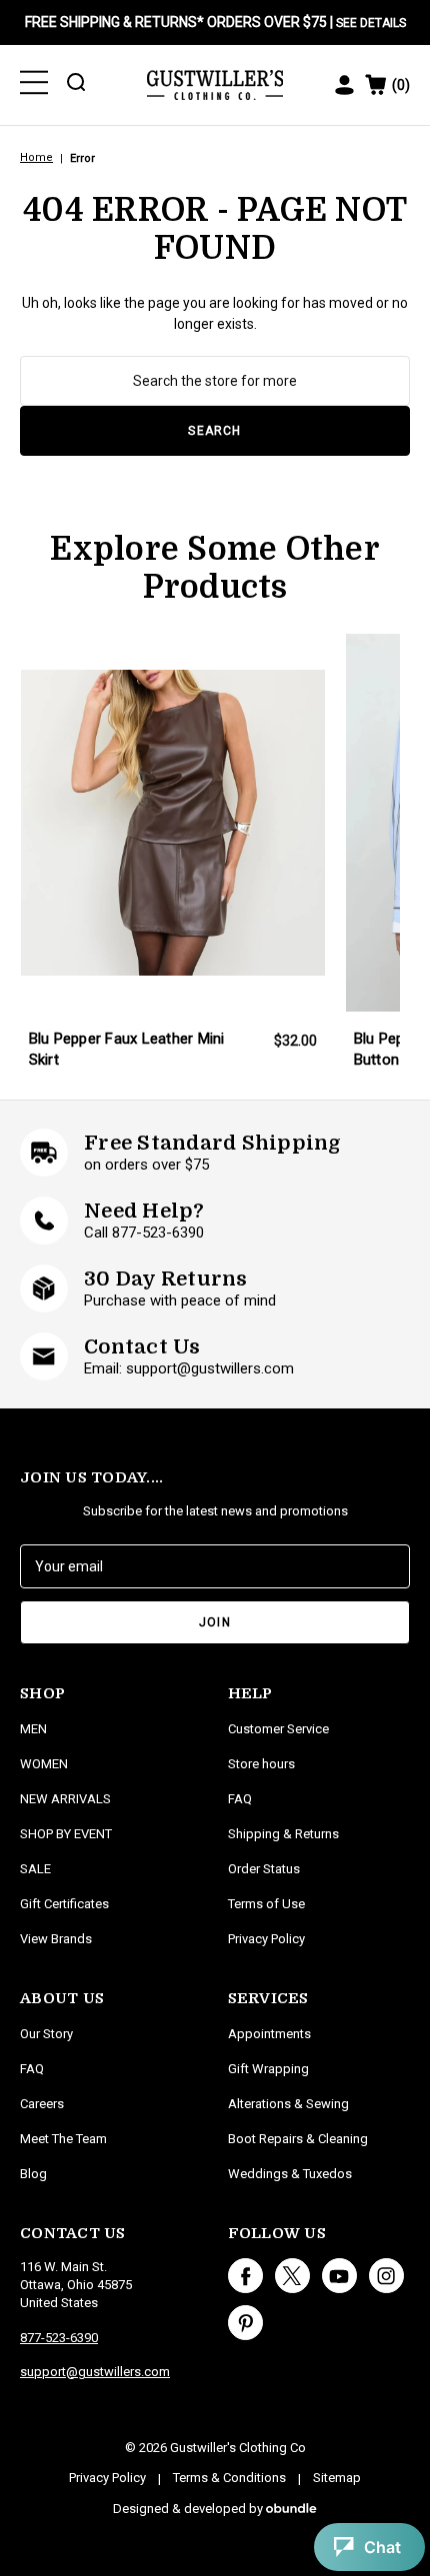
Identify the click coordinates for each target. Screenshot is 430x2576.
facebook (245, 2276)
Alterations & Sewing (288, 2104)
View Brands (56, 1939)
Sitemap (337, 2478)
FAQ (32, 2069)
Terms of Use (266, 1904)
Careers (42, 2104)
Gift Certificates (64, 1904)
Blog (33, 2174)
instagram (386, 2276)
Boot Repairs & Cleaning (298, 2139)
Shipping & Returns (283, 1834)
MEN (33, 1729)
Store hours (261, 1764)
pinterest (245, 2323)
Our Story (46, 2034)
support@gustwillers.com (95, 2372)
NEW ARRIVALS (65, 1799)
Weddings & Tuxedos (290, 2174)
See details (371, 23)
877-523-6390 (59, 2338)
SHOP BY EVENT (66, 1834)
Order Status (264, 1869)
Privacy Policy (266, 1939)
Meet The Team (63, 2139)
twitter (292, 2276)
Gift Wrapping (268, 2069)
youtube (339, 2276)
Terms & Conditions (229, 2478)
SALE (35, 1869)
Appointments (269, 2034)
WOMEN (44, 1764)
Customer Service (278, 1729)
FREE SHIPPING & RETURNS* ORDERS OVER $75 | (215, 22)
